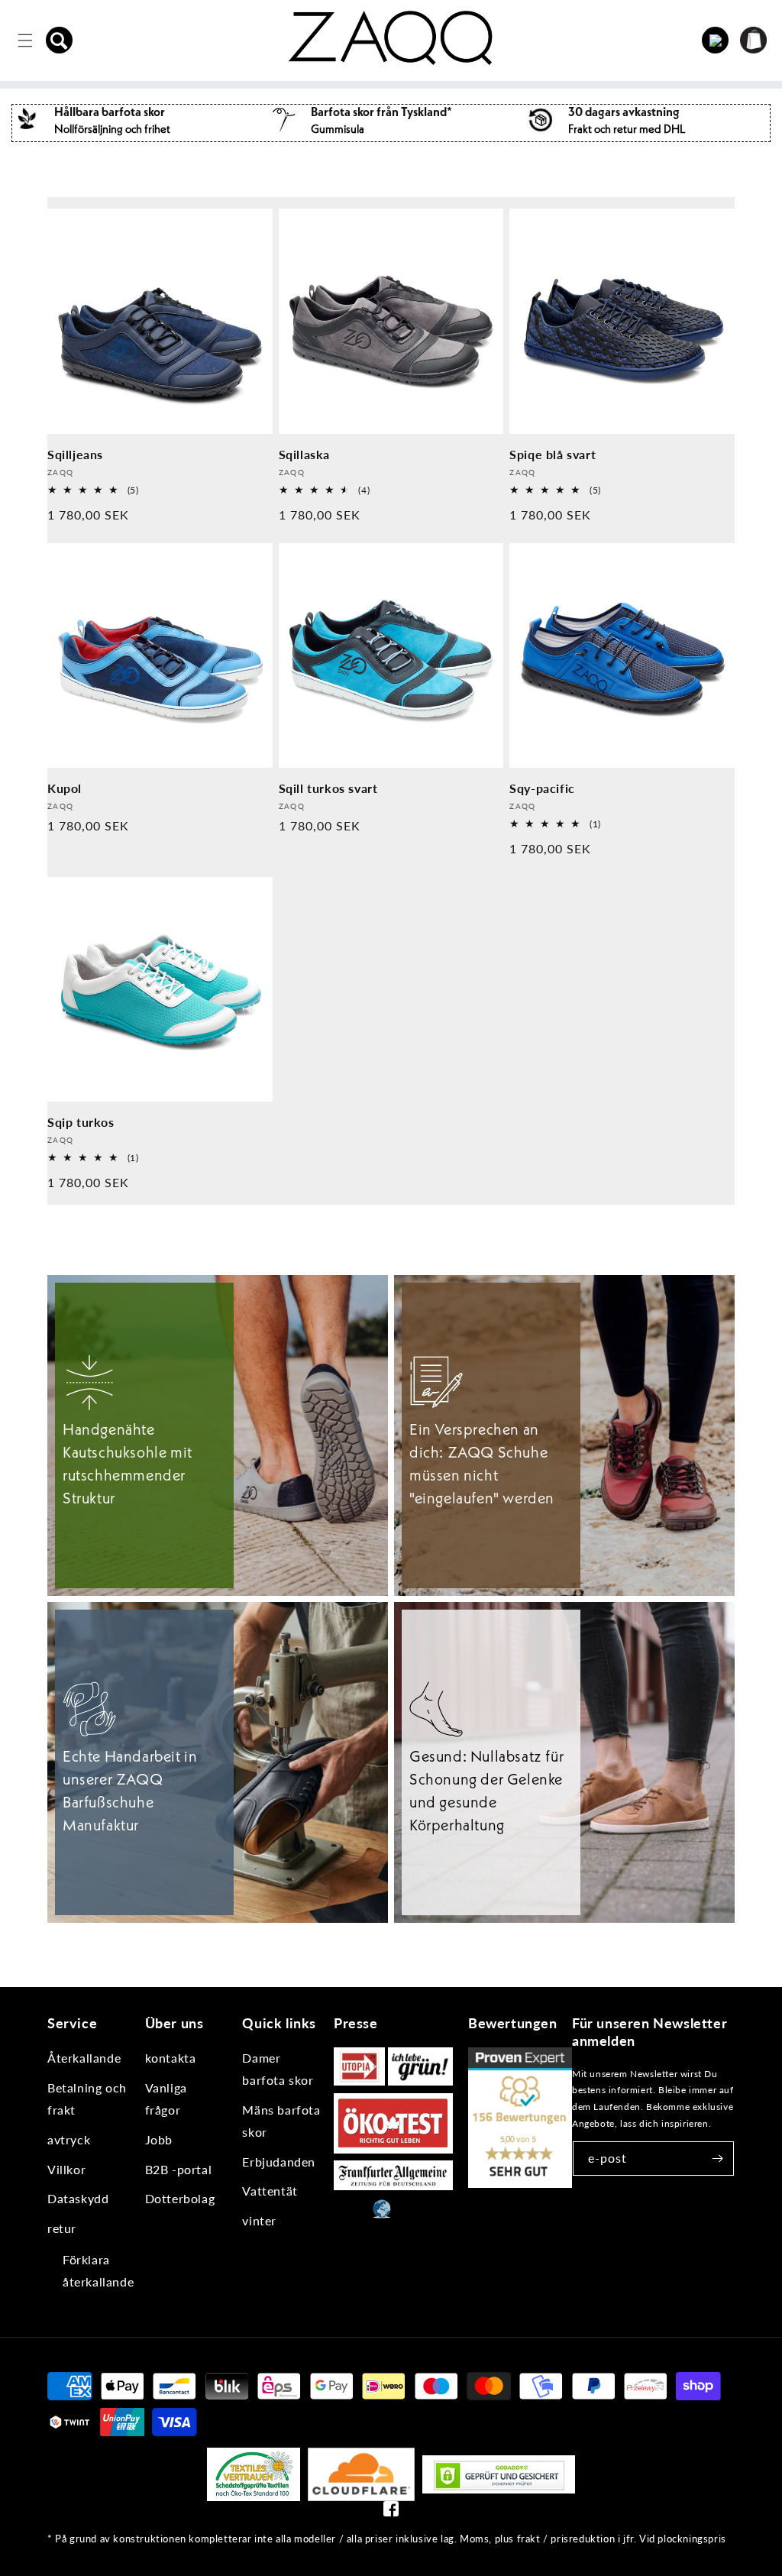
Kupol (65, 788)
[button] (60, 40)
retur (62, 2228)
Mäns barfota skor (281, 2121)
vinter (259, 2220)
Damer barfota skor (278, 2069)
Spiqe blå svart (553, 454)
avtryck (69, 2139)
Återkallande (84, 2058)
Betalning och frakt (87, 2099)
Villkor (66, 2169)
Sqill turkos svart (328, 788)
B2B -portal (179, 2169)
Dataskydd (78, 2198)
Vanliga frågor (166, 2099)
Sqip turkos (81, 1122)
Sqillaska (304, 454)
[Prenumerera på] (717, 2159)
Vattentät (270, 2191)
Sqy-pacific (542, 788)
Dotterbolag (180, 2198)
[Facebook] (391, 2512)
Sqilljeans (75, 454)
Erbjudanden (279, 2162)
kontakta (171, 2058)
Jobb (159, 2139)
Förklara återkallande (98, 2270)
